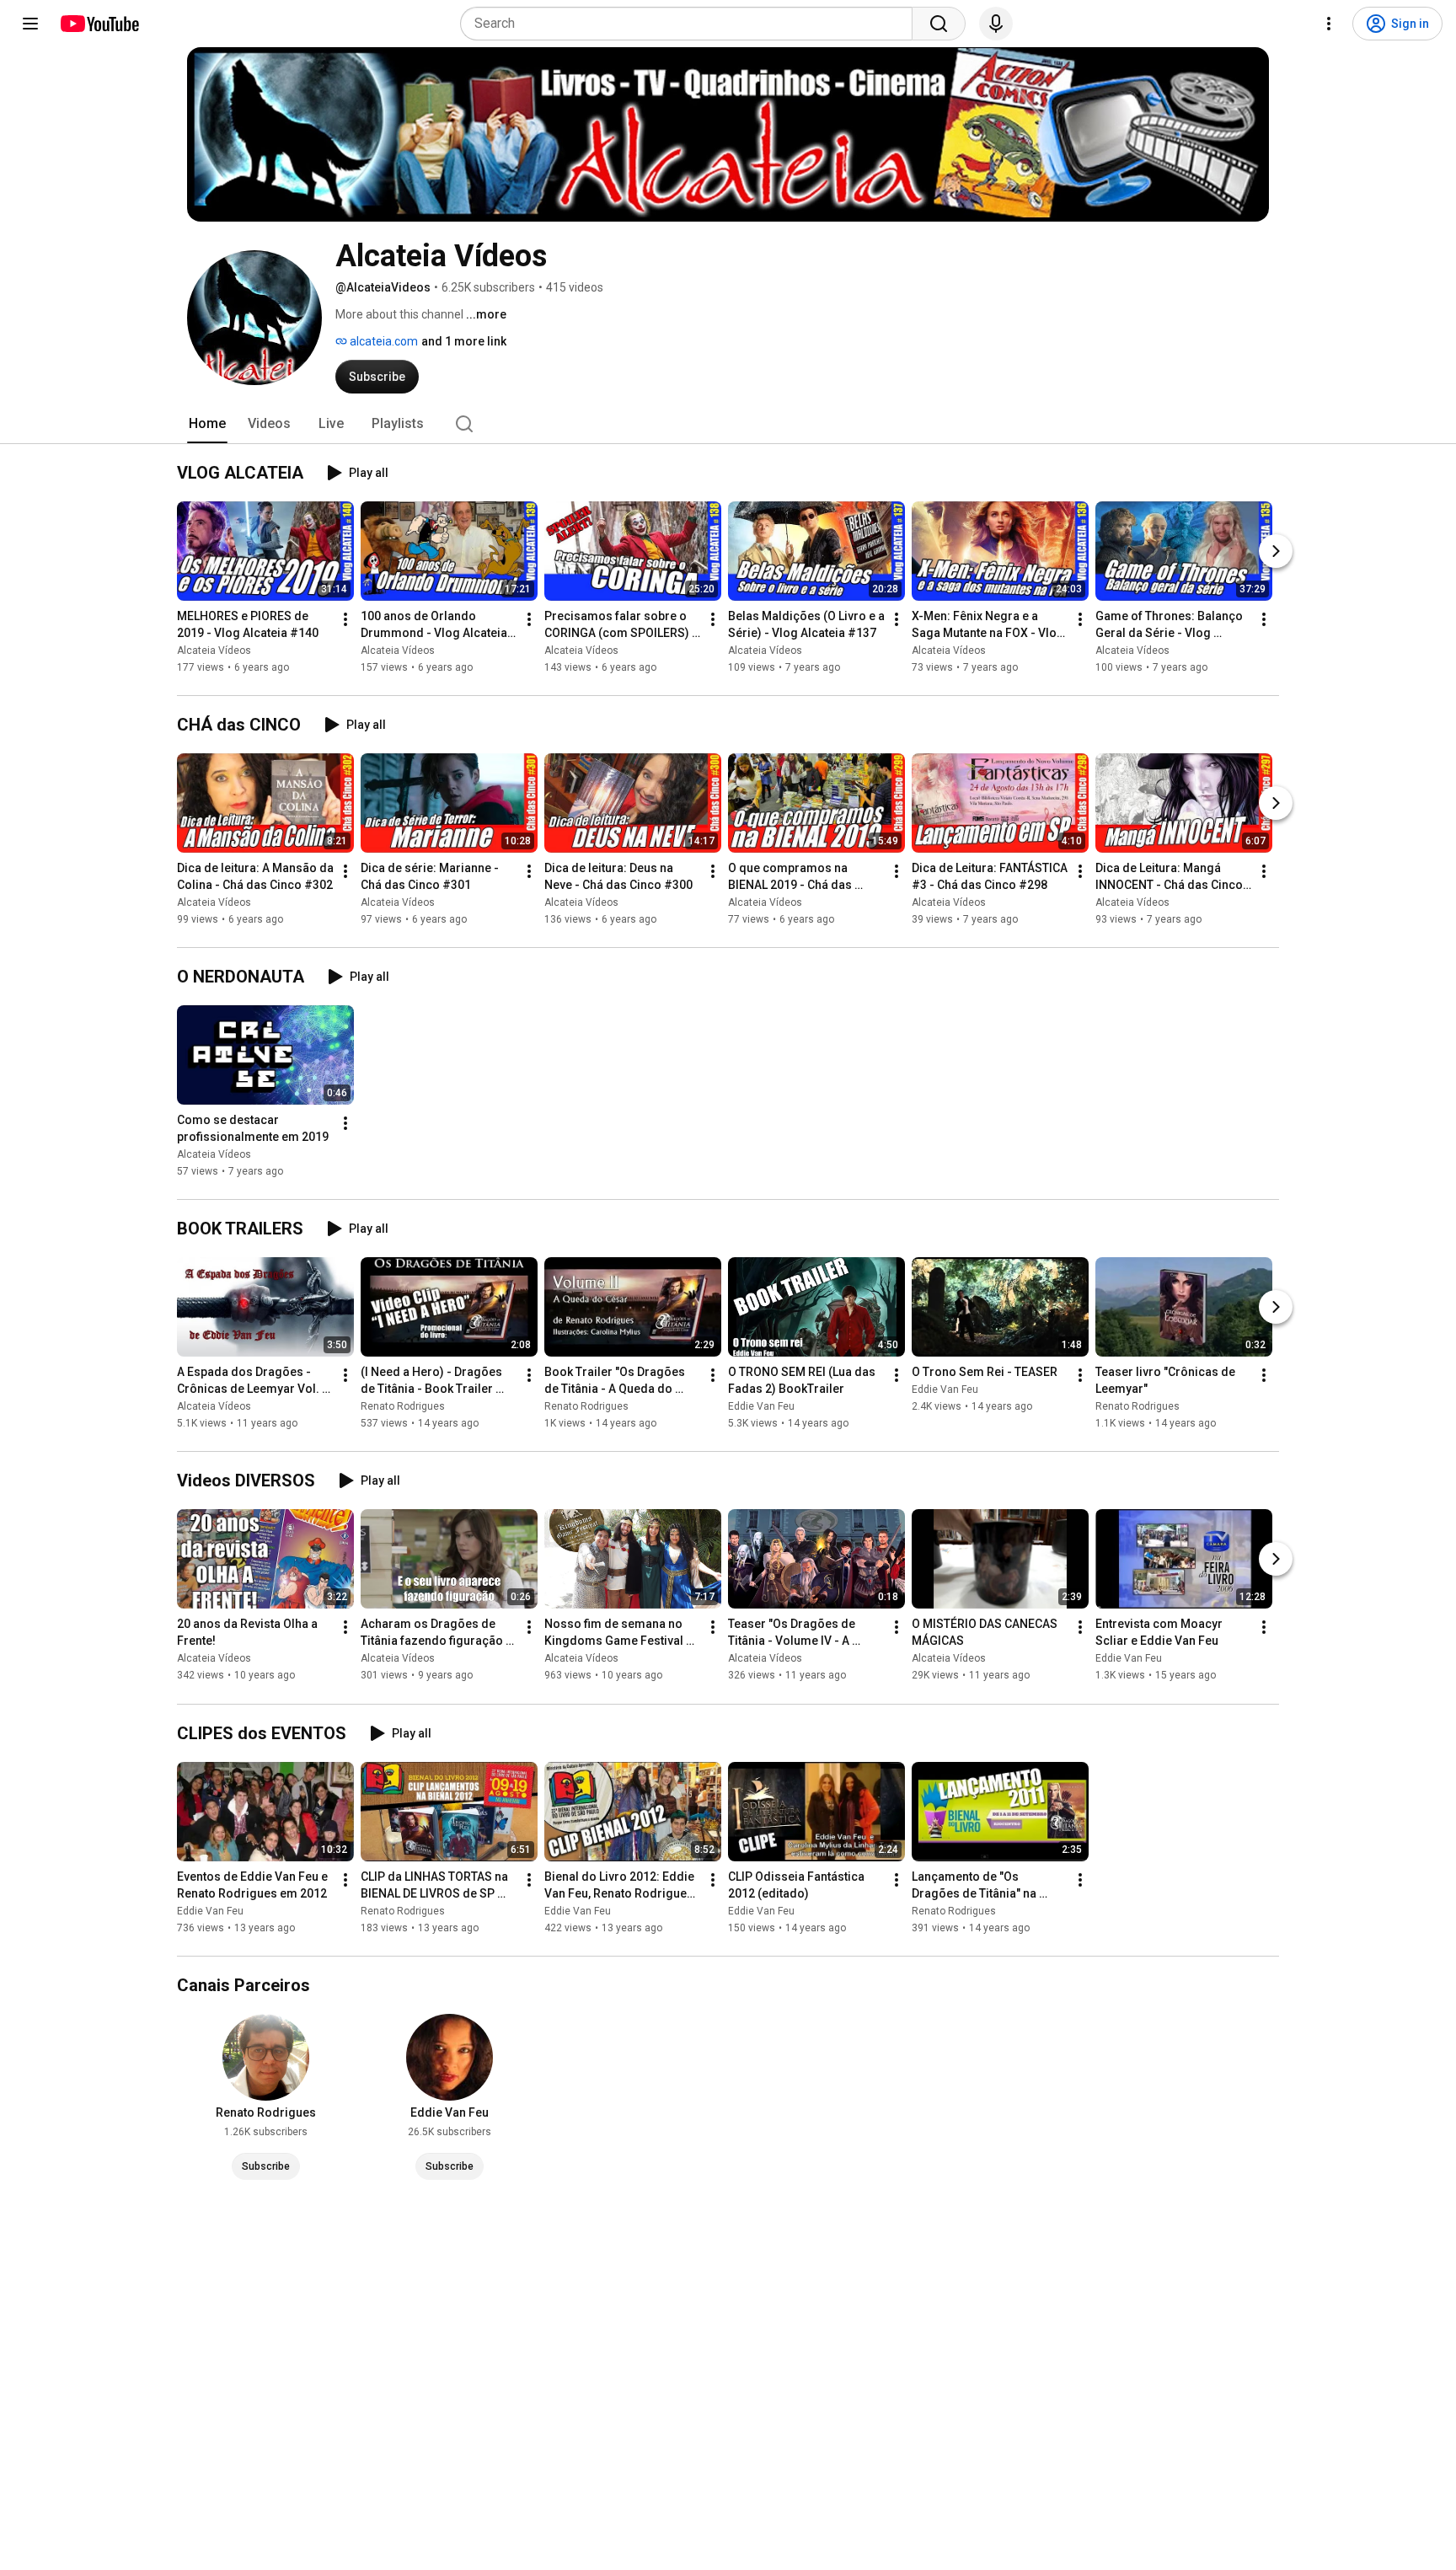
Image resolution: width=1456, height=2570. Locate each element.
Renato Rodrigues (403, 1406)
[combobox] (691, 24)
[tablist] (728, 424)
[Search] (939, 24)
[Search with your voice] (996, 24)
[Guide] (30, 24)
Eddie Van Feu (761, 1406)
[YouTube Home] (99, 24)
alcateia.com (383, 341)
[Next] (1276, 551)
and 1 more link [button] (464, 341)
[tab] (207, 424)
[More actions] (345, 619)
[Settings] (1329, 24)
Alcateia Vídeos (214, 651)
